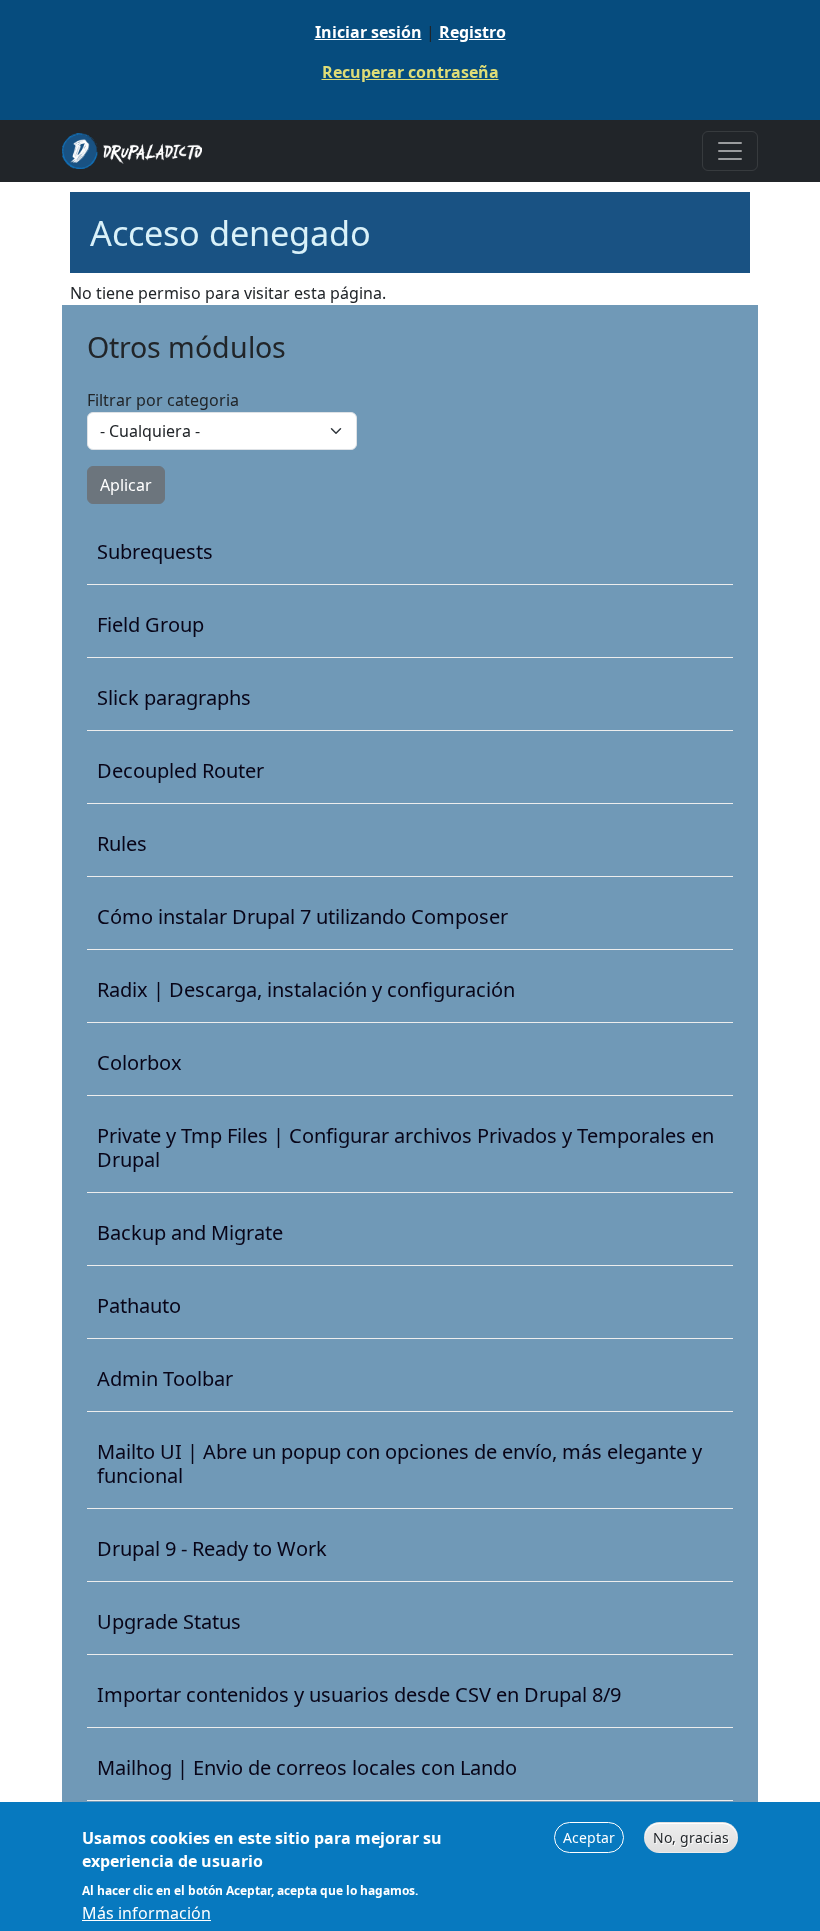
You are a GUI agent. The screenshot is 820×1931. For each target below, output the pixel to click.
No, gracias (691, 1837)
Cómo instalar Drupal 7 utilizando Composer (302, 917)
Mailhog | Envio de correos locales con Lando (307, 1768)
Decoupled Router (180, 771)
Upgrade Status (169, 1622)
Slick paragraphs (174, 698)
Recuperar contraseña (410, 72)
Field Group (150, 625)
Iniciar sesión (368, 32)
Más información (146, 1913)
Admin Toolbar (165, 1379)
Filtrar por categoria (163, 400)
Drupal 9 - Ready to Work (212, 1549)
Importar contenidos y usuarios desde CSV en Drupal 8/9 (359, 1695)
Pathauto (139, 1306)
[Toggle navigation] (730, 151)
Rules (122, 844)
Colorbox (139, 1063)
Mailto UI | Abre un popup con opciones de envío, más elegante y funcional (399, 1464)
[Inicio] (140, 151)
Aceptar (589, 1837)
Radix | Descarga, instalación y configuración (306, 990)
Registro (472, 32)
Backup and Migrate (190, 1233)
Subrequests (155, 552)
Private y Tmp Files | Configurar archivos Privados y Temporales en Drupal (405, 1148)
